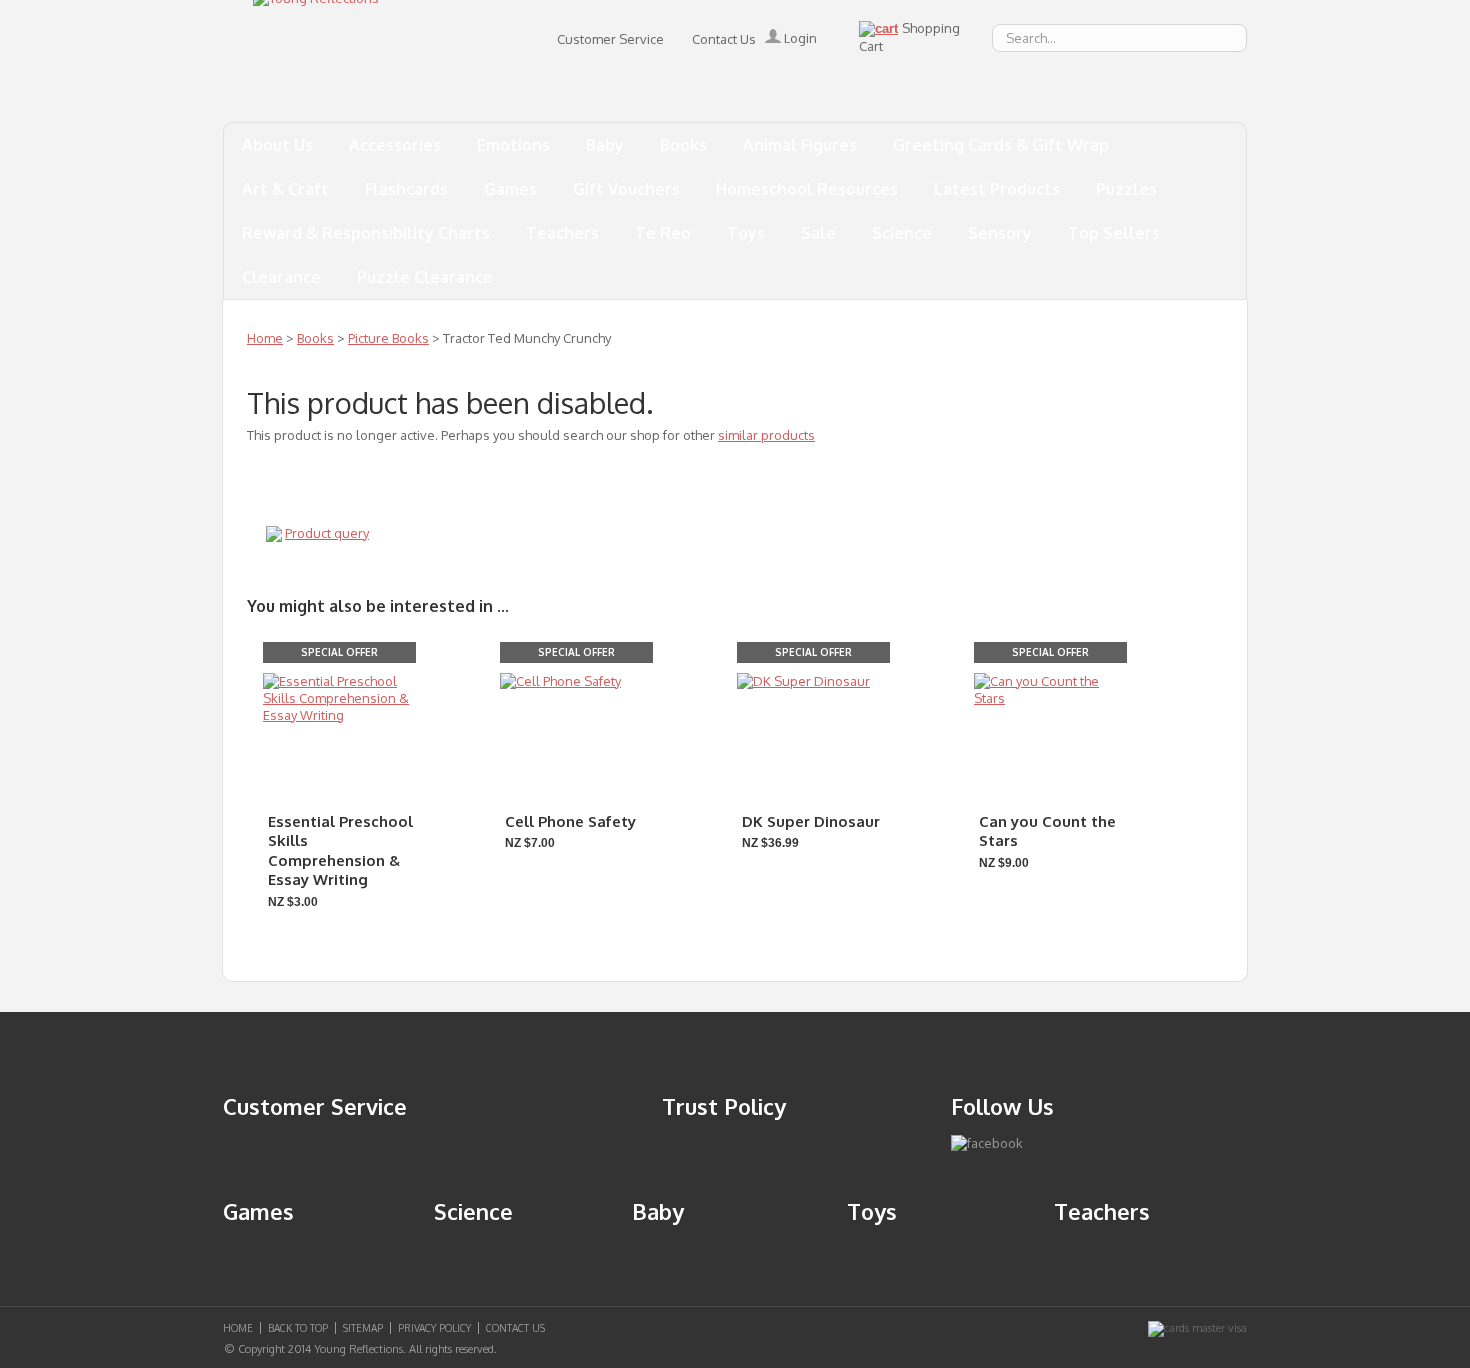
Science (902, 233)
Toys (746, 233)
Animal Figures (800, 145)
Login (799, 38)
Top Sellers (1114, 233)
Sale (818, 233)
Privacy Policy (434, 1328)
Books (683, 145)
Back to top (298, 1328)
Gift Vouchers (626, 189)
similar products (766, 435)
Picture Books (388, 338)
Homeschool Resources (807, 189)
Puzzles (1126, 189)
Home (265, 338)
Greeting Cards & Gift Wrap (1001, 145)
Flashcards (406, 189)
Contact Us (724, 39)
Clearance (281, 277)
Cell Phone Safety (570, 821)
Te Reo (663, 233)
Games (510, 189)
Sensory (1000, 233)
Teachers (562, 233)
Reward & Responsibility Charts (366, 233)
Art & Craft (285, 189)
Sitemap (363, 1328)
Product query (327, 533)
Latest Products (997, 189)
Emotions (513, 145)
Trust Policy (724, 1106)
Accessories (395, 145)
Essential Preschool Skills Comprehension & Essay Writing (340, 851)
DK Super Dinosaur (811, 821)
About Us (277, 145)
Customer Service (610, 39)
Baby (605, 145)
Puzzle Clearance (425, 277)
